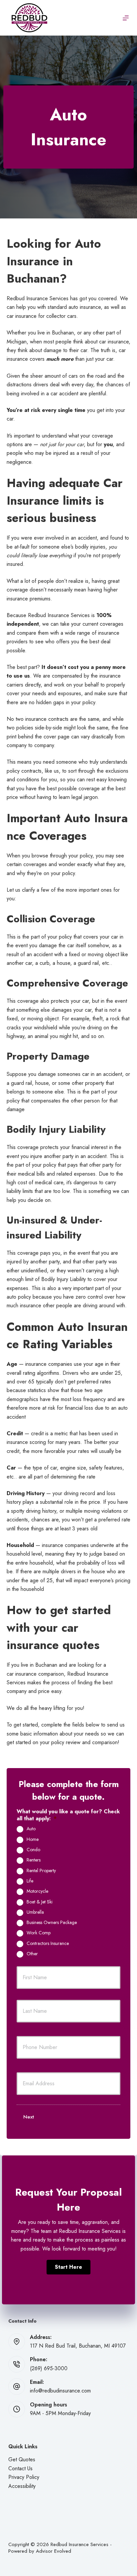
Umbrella (35, 1912)
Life (30, 1881)
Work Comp (39, 1933)
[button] (68, 2267)
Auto (31, 1829)
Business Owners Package (52, 1923)
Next (29, 2117)
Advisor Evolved (54, 2551)
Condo (33, 1850)
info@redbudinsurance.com (60, 2391)
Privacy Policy (24, 2477)
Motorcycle (37, 1891)
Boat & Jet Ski (40, 1902)
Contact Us (20, 2468)
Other (32, 1954)
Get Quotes (22, 2459)
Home (33, 1840)
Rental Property (41, 1871)
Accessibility (22, 2486)
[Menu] (126, 18)
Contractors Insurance (48, 1944)
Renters (34, 1860)
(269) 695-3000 (49, 2368)
